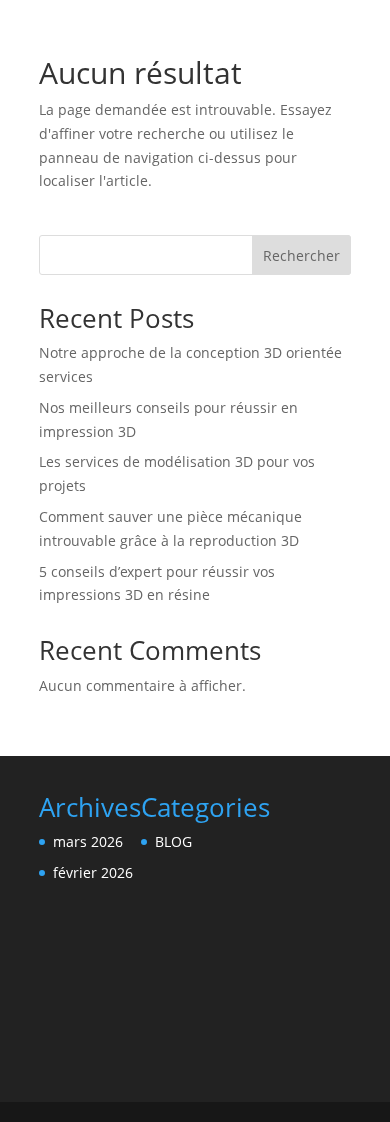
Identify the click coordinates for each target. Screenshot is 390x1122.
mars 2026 (88, 841)
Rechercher (301, 255)
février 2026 (93, 872)
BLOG (173, 841)
